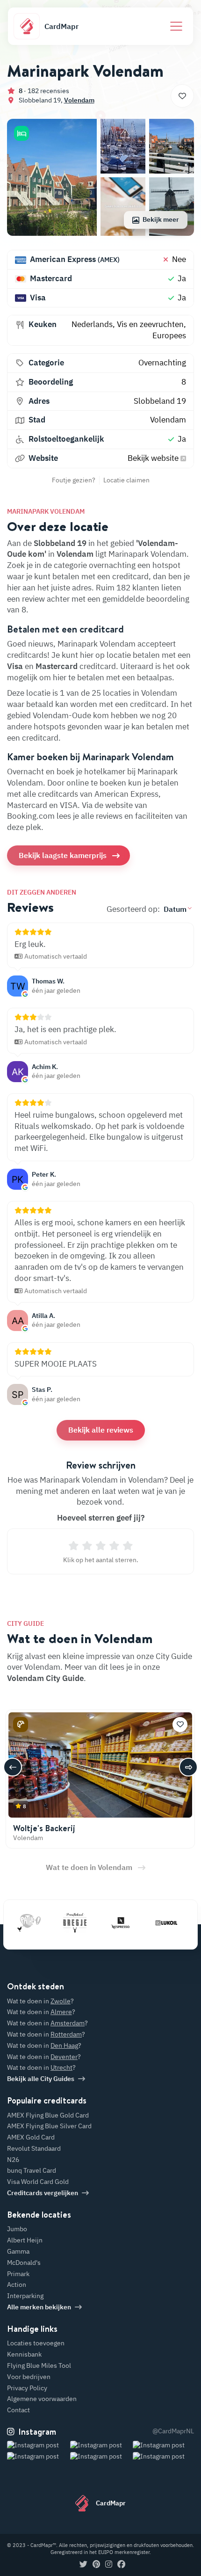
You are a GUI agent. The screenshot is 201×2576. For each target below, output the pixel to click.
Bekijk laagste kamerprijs (63, 855)
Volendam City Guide (45, 1678)
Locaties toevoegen (36, 2343)
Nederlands (92, 324)
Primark (18, 2274)
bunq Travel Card (32, 2170)
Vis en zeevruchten (150, 324)
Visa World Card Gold (38, 2182)
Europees (169, 335)
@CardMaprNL (173, 2431)
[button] (22, 133)
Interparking (25, 2296)
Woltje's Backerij (44, 1828)
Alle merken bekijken (39, 2307)
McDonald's (24, 2263)
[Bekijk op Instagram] (38, 2457)
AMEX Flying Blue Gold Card (48, 2115)
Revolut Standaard (34, 2148)
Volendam (79, 100)
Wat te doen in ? (40, 2001)
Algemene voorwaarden (42, 2399)
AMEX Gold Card (31, 2137)
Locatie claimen (126, 480)
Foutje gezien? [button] (74, 480)
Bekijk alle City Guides (41, 2079)
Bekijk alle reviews (101, 1430)
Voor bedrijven (29, 2377)
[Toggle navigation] (176, 26)
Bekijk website (154, 458)
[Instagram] (109, 2565)
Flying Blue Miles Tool (39, 2365)
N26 (13, 2160)
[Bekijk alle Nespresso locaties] (111, 1923)
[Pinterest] (96, 2565)
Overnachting (162, 363)
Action (17, 2285)
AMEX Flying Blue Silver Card (49, 2126)
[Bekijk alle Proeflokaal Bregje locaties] (65, 1923)
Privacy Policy (27, 2388)
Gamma (18, 2251)
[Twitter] (83, 2565)
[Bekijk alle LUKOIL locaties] (157, 1923)
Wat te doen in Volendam (89, 1867)
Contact (18, 2410)
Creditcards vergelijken (43, 2193)
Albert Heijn (25, 2240)
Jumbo (17, 2229)
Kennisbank (24, 2354)
